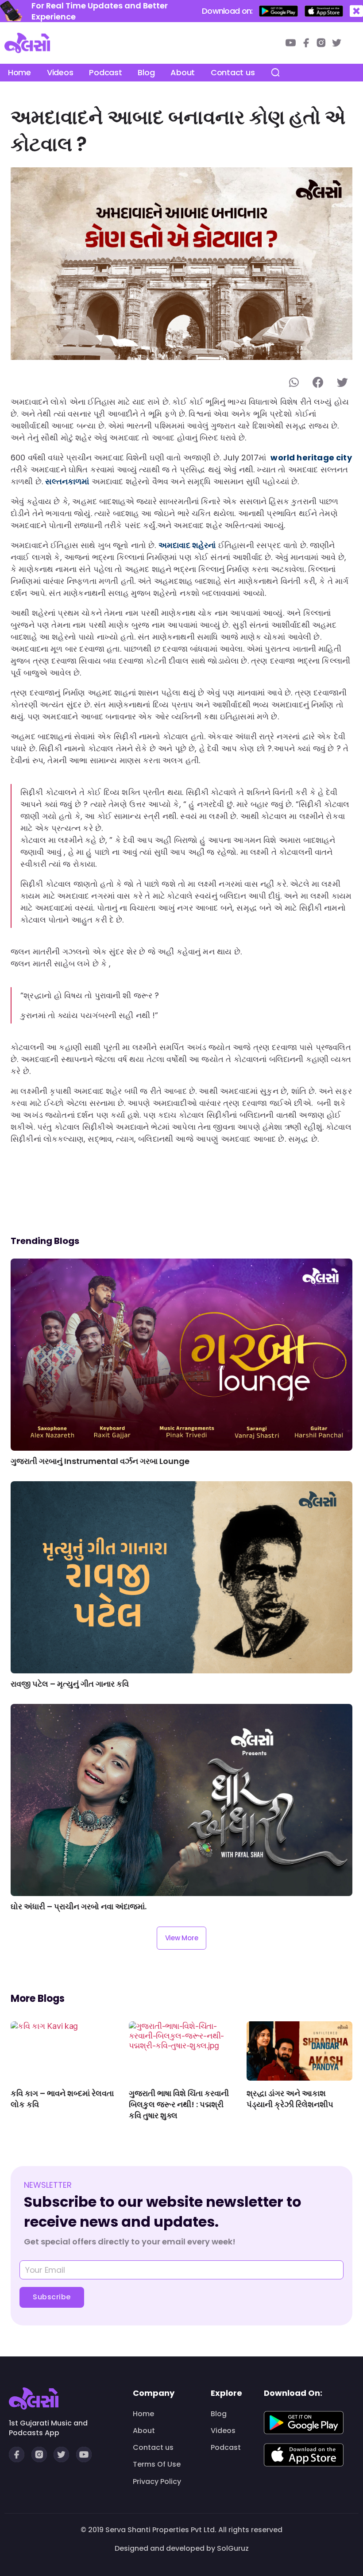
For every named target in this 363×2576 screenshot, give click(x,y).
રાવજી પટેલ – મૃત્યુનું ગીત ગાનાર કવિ (70, 1684)
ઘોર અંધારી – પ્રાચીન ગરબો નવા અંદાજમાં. (79, 1906)
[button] (356, 11)
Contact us (233, 72)
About (183, 72)
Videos (60, 72)
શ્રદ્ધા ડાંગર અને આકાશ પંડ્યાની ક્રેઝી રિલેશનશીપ (290, 2099)
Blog (146, 72)
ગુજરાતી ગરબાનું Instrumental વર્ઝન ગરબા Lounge (100, 1461)
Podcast (105, 72)
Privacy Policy (157, 2482)
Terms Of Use (157, 2464)
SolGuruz (233, 2548)
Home (19, 72)
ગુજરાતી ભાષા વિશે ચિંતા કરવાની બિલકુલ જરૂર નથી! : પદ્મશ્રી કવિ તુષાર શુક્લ (179, 2104)
